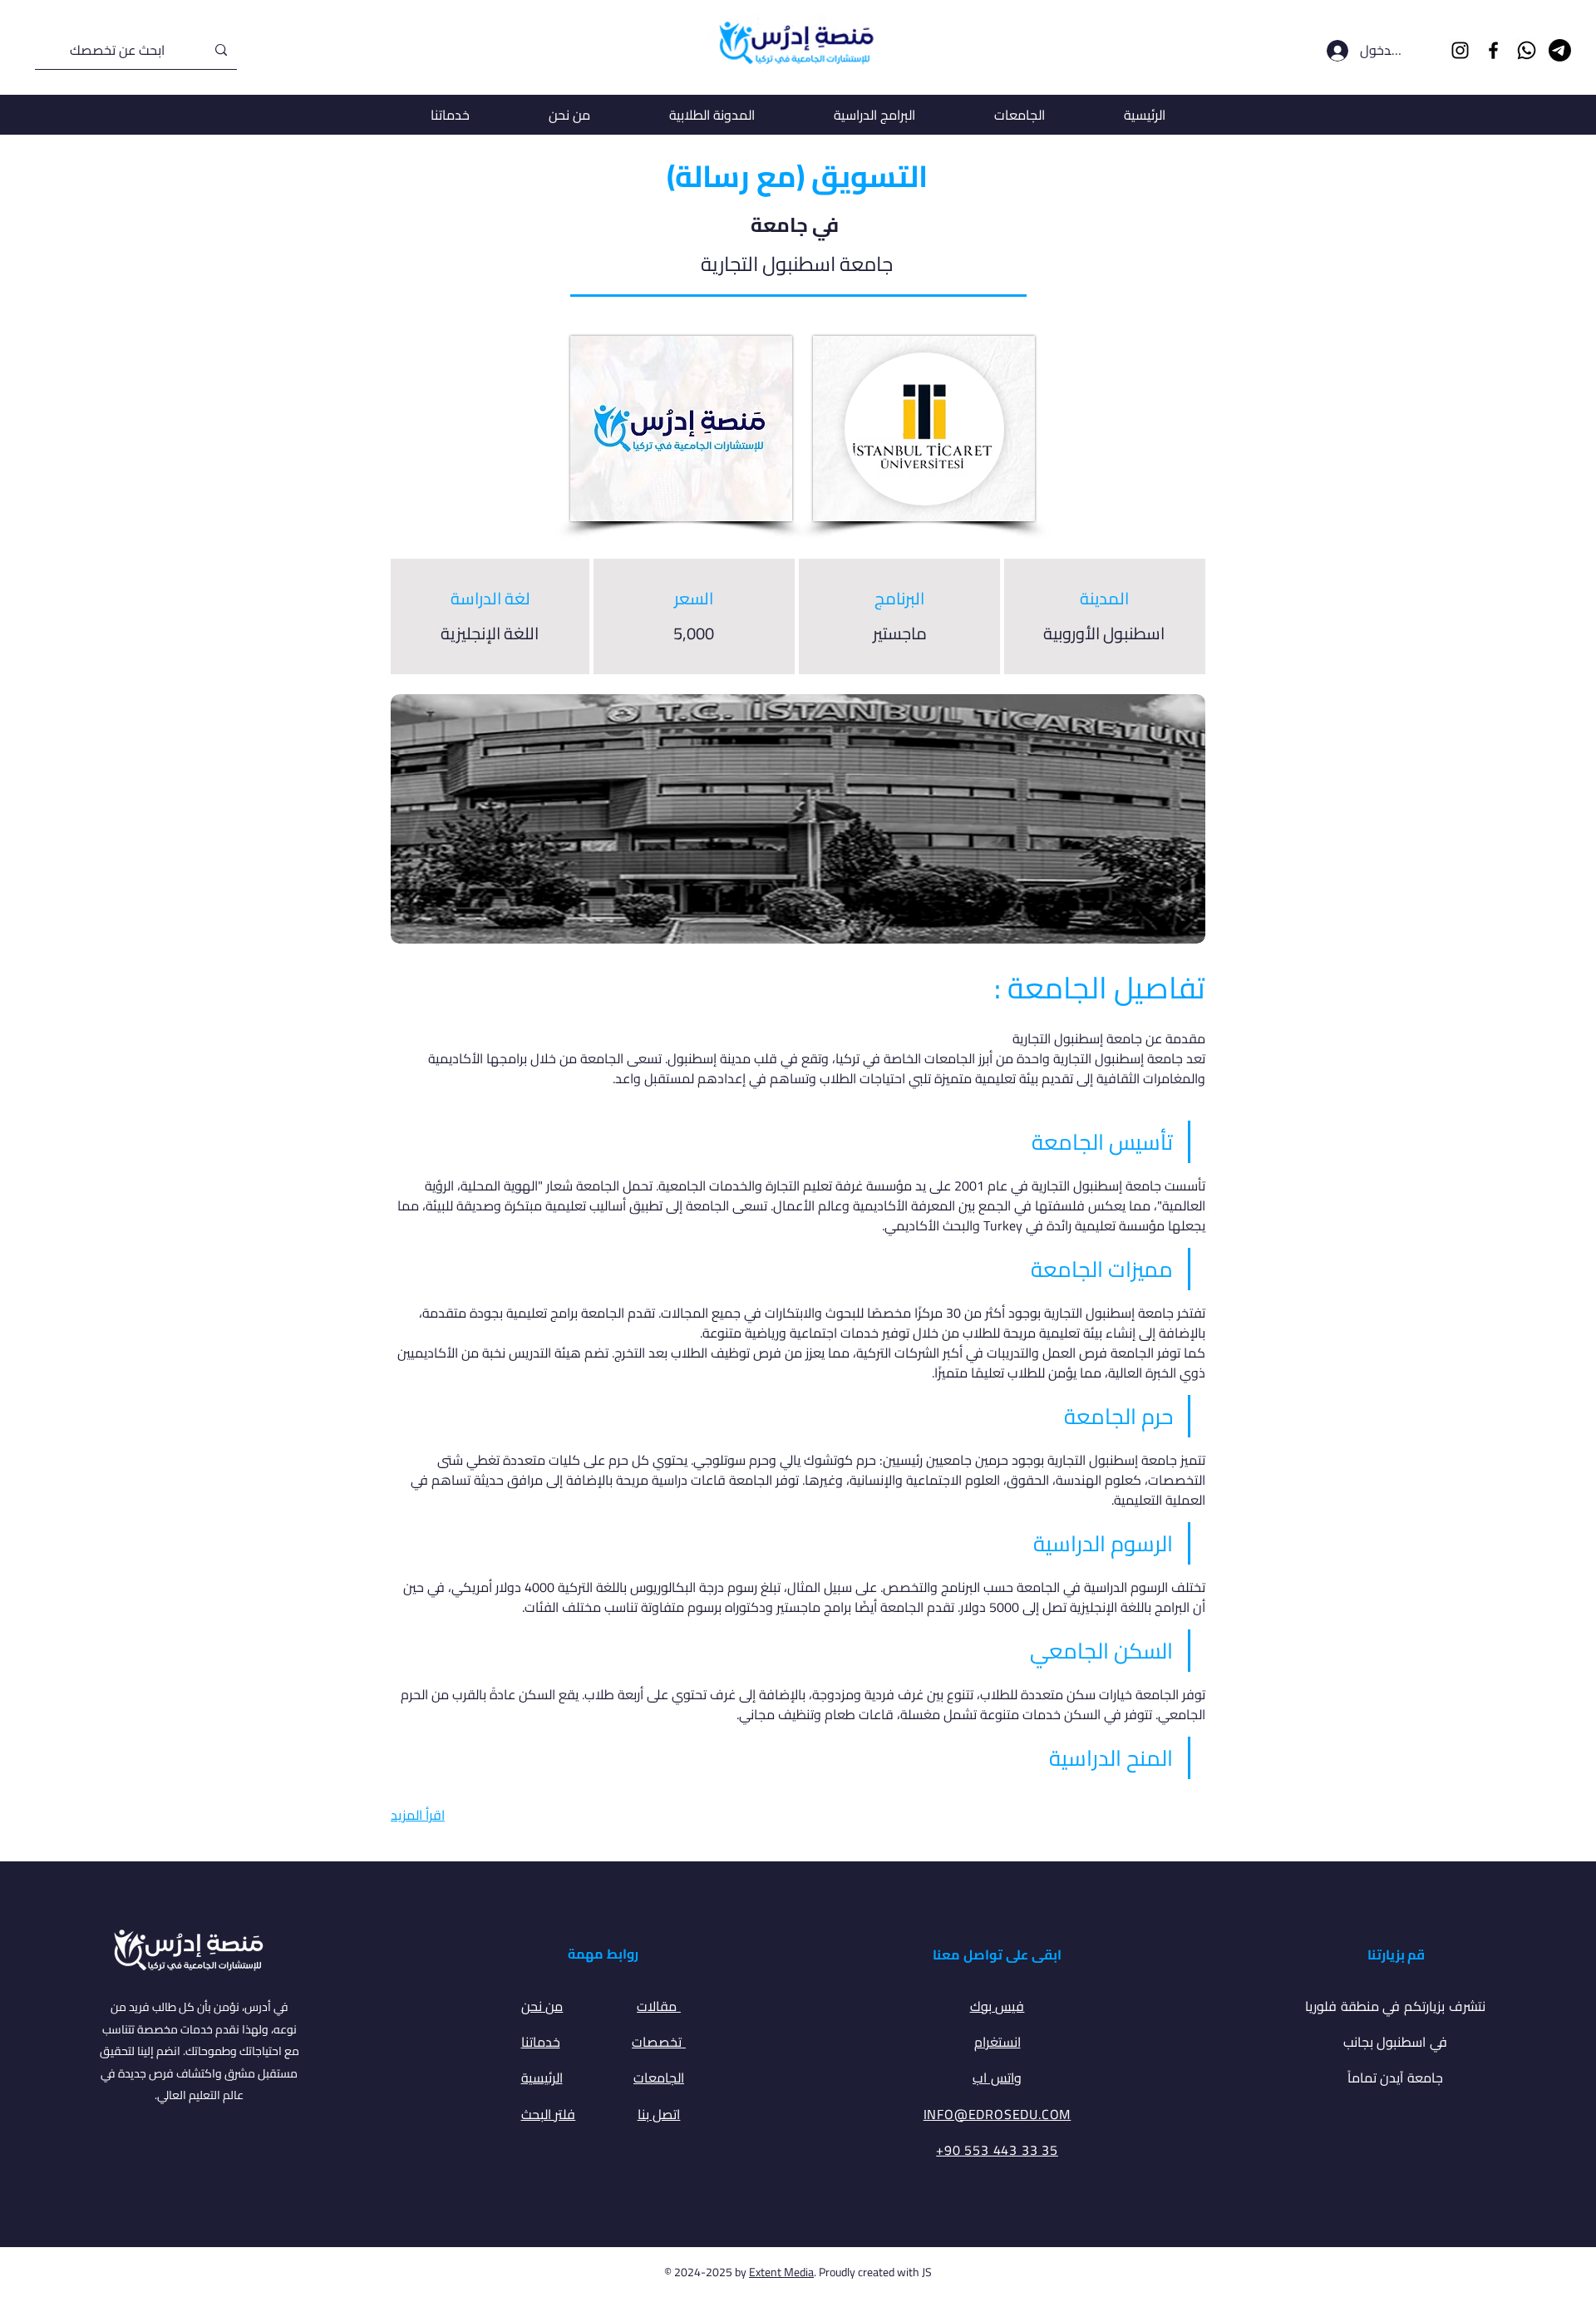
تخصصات (659, 2042)
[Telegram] (1560, 50)
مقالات (659, 2006)
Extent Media (781, 2272)
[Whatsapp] (1527, 50)
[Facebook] (1493, 50)
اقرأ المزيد (418, 1815)
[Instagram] (1460, 50)
